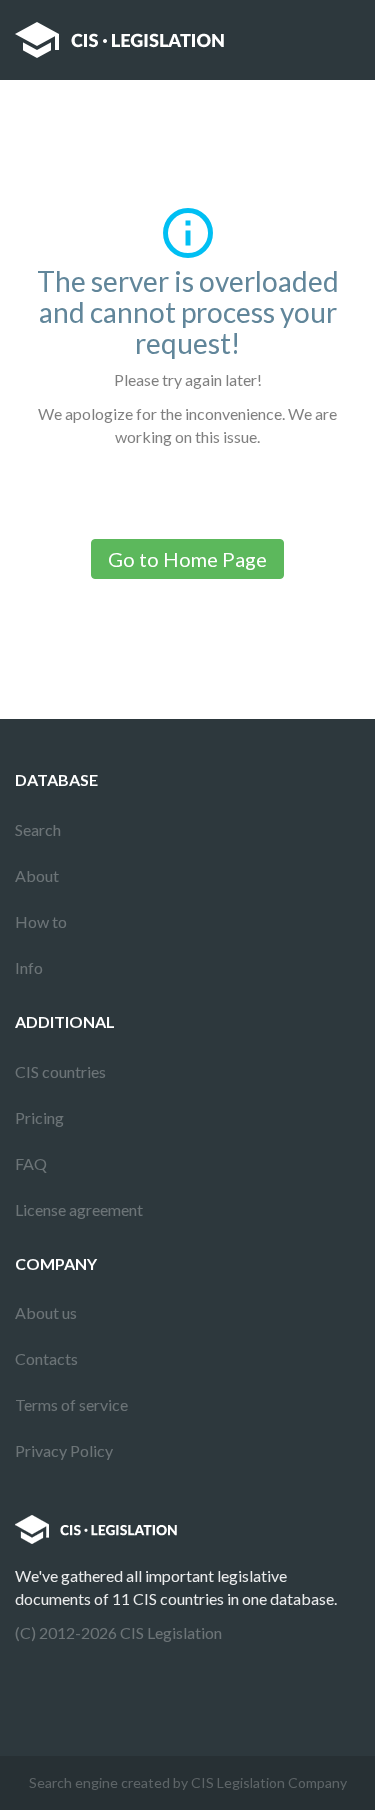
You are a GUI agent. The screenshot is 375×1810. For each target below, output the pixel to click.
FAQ (31, 1163)
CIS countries (60, 1071)
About (37, 875)
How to (41, 921)
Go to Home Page (187, 559)
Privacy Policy (64, 1450)
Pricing (39, 1117)
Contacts (46, 1358)
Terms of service (71, 1404)
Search (38, 829)
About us (46, 1312)
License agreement (79, 1209)
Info (29, 967)
